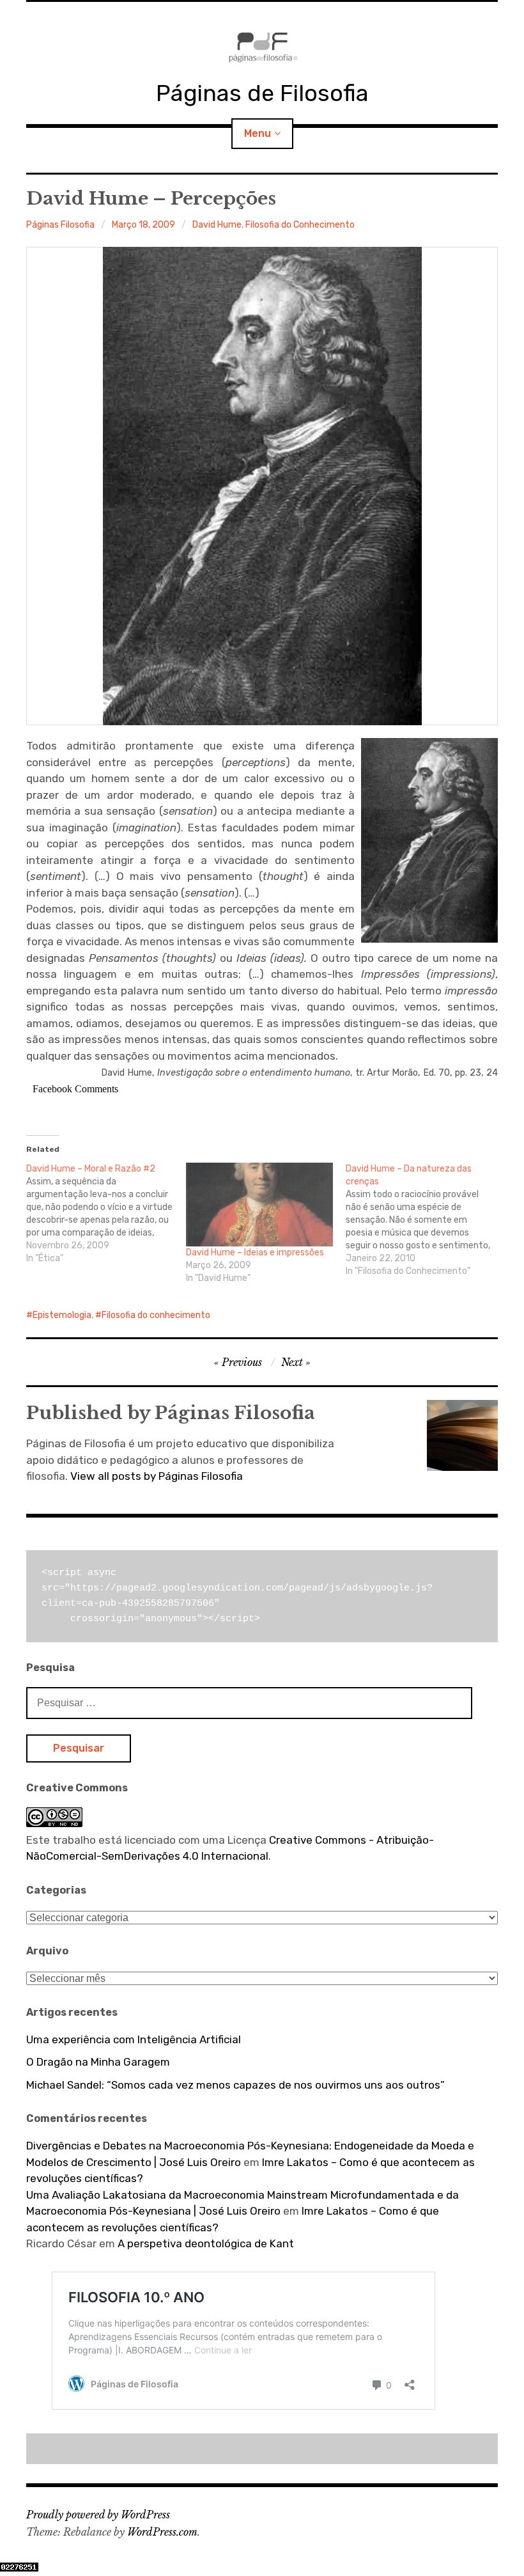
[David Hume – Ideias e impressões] (259, 1205)
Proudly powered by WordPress (98, 2515)
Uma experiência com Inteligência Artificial (134, 2039)
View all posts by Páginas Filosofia (157, 1476)
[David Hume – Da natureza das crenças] (426, 1220)
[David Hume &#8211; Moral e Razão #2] (106, 1214)
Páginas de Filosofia (262, 93)
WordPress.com (162, 2532)
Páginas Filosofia (60, 225)
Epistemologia (62, 1315)
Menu (258, 133)
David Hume (217, 225)
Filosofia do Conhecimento (300, 225)
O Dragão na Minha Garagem (98, 2062)
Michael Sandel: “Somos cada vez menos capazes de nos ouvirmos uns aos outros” (235, 2085)
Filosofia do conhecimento (156, 1315)
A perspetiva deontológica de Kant (206, 2243)
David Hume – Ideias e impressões (255, 1253)
